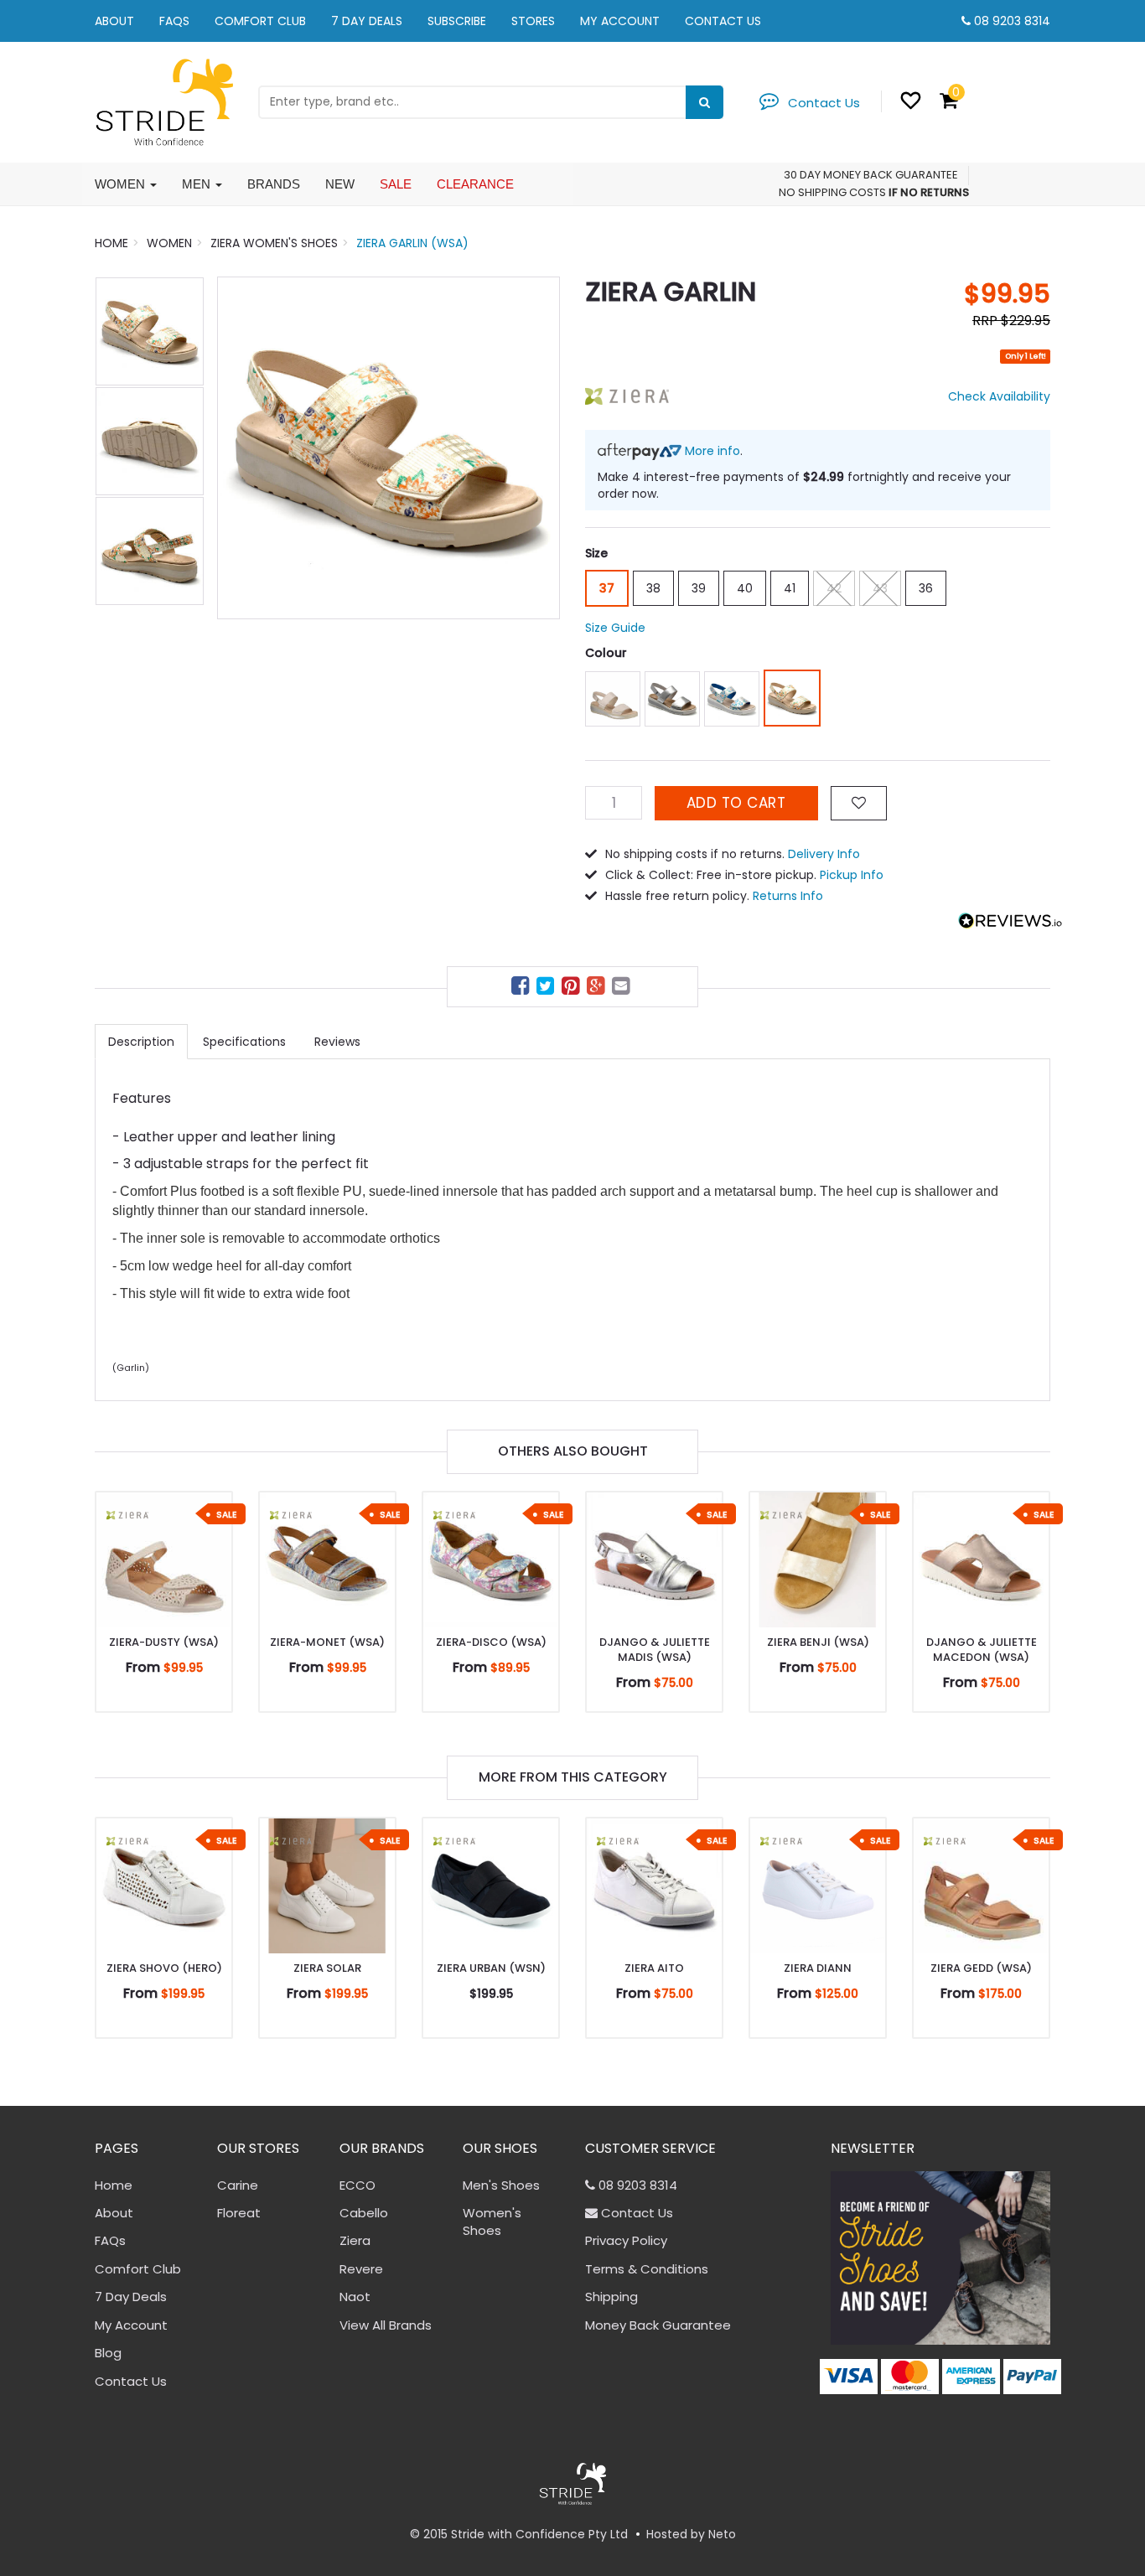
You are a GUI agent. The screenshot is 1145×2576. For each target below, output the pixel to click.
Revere (361, 2269)
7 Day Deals (367, 21)
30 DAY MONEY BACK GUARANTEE (871, 175)
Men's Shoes (501, 2185)
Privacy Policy (626, 2240)
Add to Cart (736, 803)
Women (122, 184)
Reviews (337, 1042)
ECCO (357, 2185)
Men (198, 184)
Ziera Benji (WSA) (818, 1642)
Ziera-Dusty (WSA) (164, 1642)
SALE (396, 184)
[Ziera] (627, 396)
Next (539, 447)
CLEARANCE (475, 184)
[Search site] (705, 102)
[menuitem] (522, 988)
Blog (108, 2353)
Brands (274, 184)
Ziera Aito (654, 1968)
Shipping (611, 2297)
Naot (355, 2297)
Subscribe (457, 21)
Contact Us (723, 21)
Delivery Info (824, 854)
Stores (533, 21)
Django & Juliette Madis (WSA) (655, 1650)
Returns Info (788, 896)
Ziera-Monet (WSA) (327, 1642)
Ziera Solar (327, 1968)
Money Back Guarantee (658, 2325)
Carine (238, 2185)
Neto (722, 2534)
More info (711, 451)
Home (114, 2185)
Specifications (244, 1042)
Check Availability (999, 396)
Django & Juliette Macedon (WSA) (982, 1650)
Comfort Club (260, 21)
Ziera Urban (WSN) (491, 1968)
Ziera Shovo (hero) (164, 1968)
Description (141, 1042)
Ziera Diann (818, 1968)
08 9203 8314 (1012, 21)
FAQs (174, 21)
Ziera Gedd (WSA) (981, 1968)
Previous (238, 447)
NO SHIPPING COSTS (832, 192)
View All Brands (386, 2325)
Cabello (364, 2213)
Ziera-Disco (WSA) (491, 1642)
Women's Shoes (492, 2222)
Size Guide (615, 628)
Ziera (355, 2240)
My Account (620, 21)
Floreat (239, 2213)
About (114, 21)
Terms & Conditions (647, 2269)
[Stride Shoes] (164, 101)
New (340, 184)
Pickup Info (852, 875)
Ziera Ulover (80, 2510)
